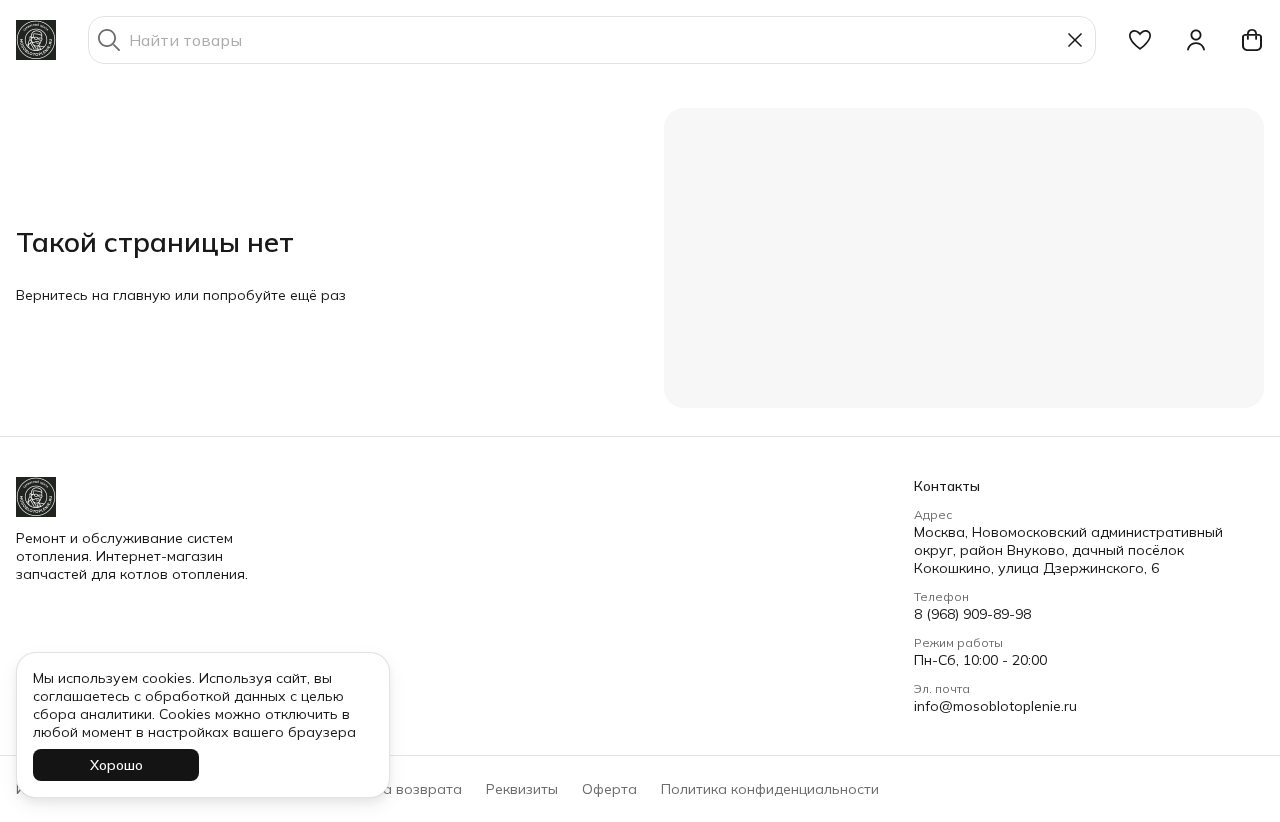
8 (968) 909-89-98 (972, 614)
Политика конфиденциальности (770, 789)
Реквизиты (522, 789)
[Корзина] (1252, 40)
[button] (1140, 40)
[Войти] (1196, 40)
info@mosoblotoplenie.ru (995, 706)
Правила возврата (396, 789)
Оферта (609, 789)
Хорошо (116, 765)
